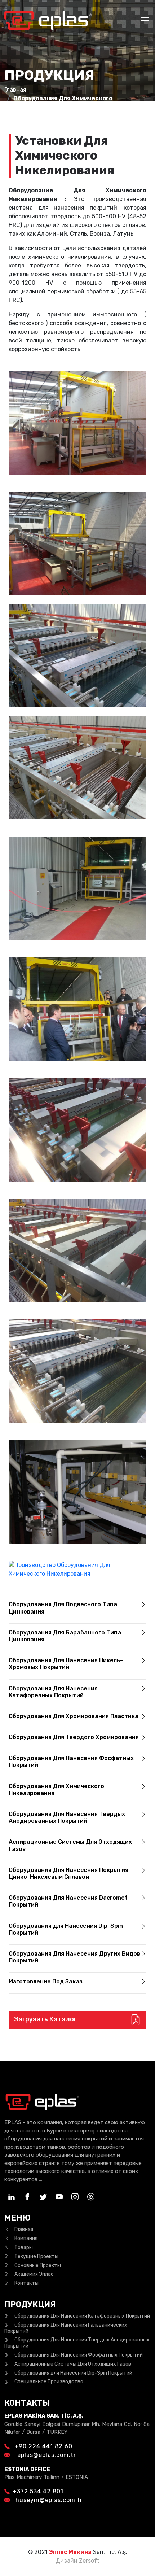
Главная (15, 90)
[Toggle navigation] (145, 20)
